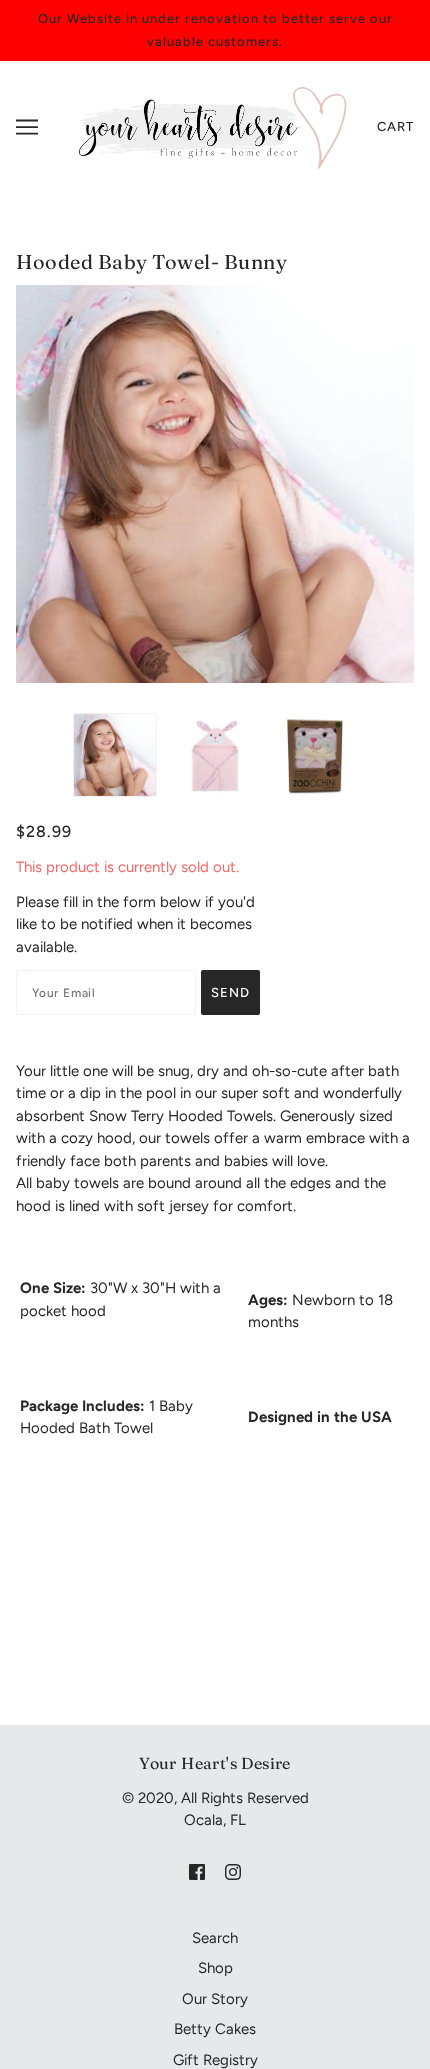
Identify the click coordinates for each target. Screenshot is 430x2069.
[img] (197, 1871)
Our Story (215, 1999)
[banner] (210, 126)
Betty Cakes (215, 2029)
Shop (215, 1968)
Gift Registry (215, 2060)
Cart (395, 126)
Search (215, 1938)
